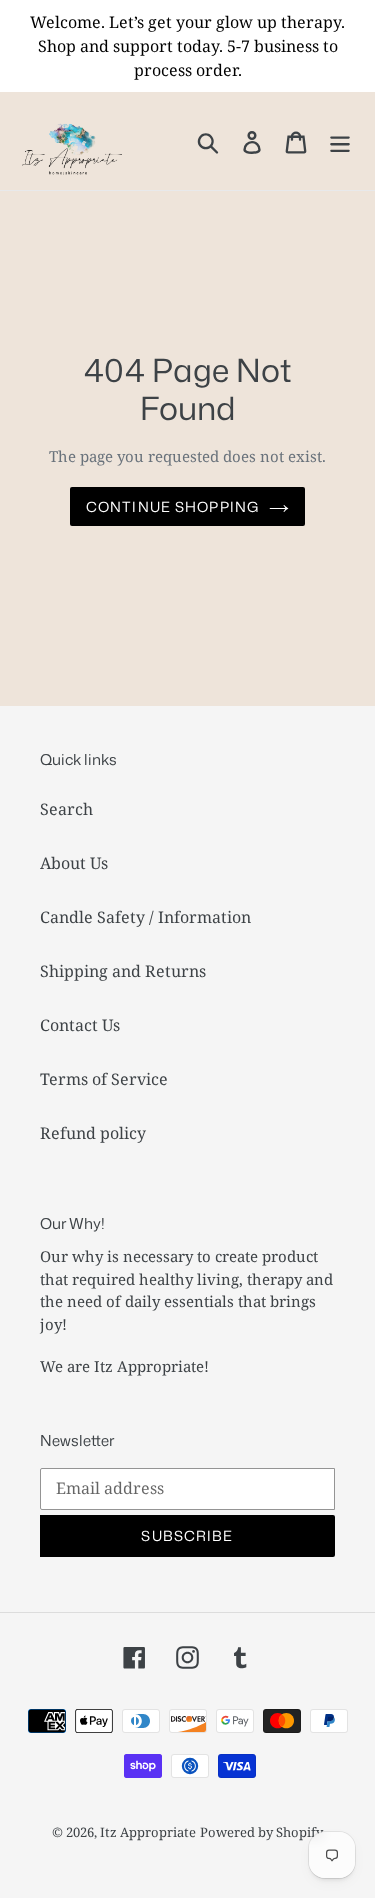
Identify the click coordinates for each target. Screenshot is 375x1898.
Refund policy (93, 1133)
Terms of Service (104, 1079)
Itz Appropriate (148, 1832)
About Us (74, 863)
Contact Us (80, 1025)
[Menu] (340, 140)
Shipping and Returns (123, 971)
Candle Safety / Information (145, 917)
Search (66, 809)
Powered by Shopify (261, 1832)
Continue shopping (172, 506)
